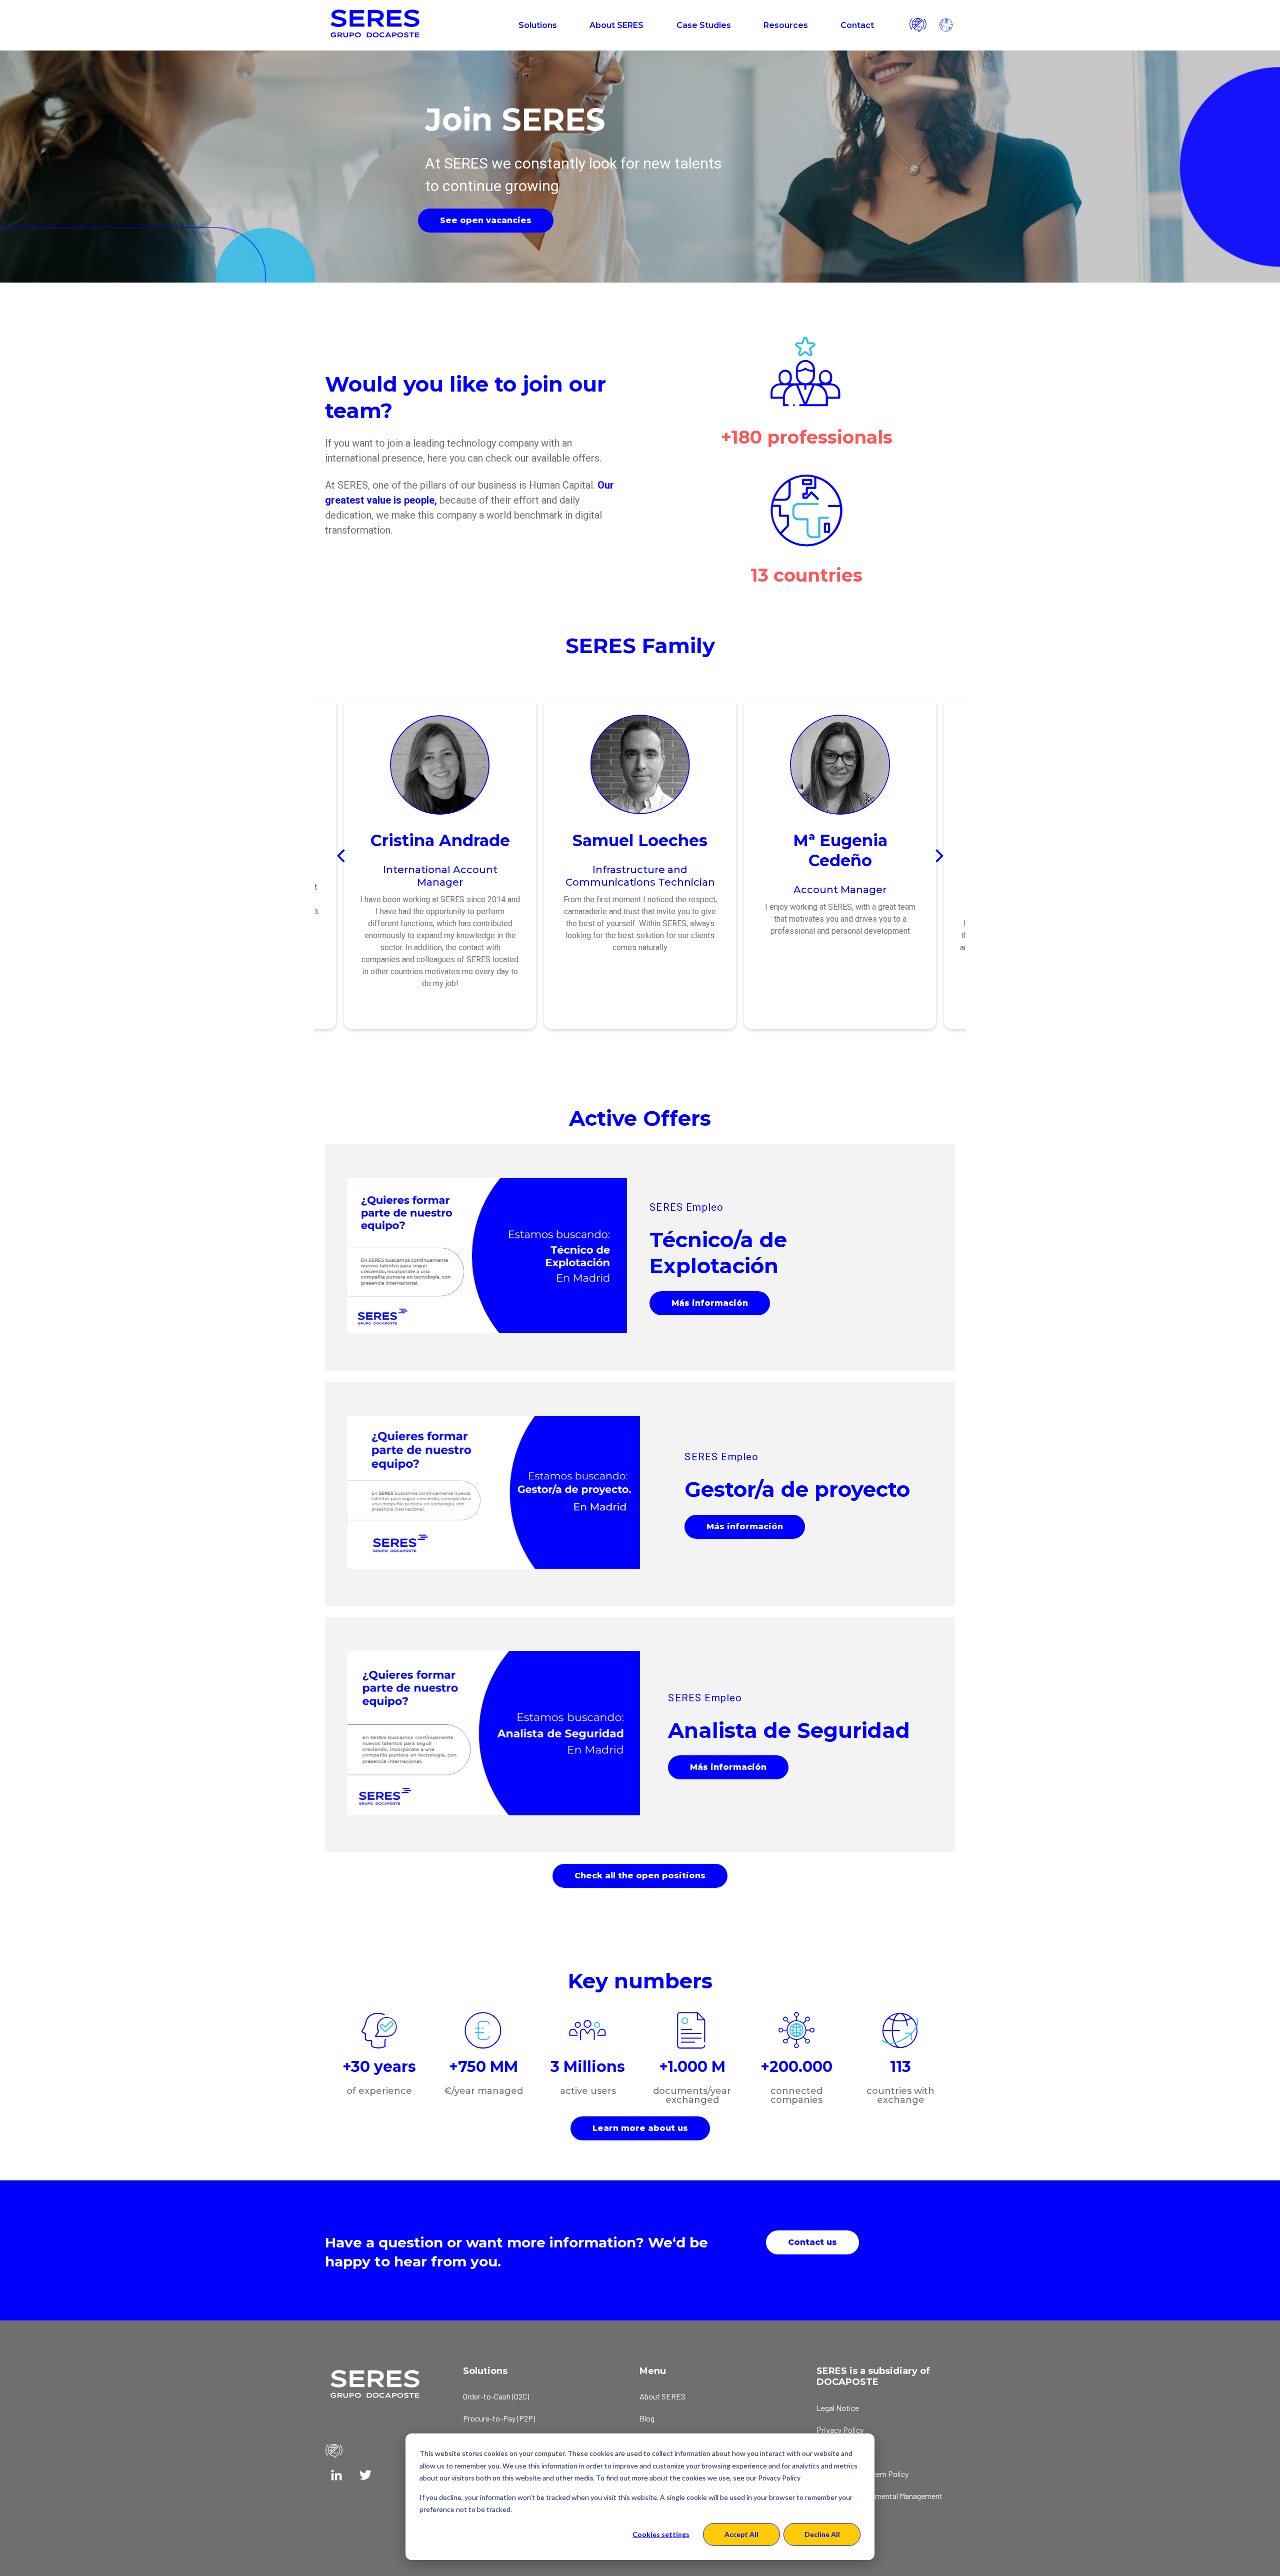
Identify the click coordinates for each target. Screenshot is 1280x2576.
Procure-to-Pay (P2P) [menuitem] (499, 2418)
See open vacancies (486, 220)
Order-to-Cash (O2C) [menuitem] (496, 2396)
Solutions (538, 25)
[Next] (938, 856)
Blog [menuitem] (647, 2418)
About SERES (616, 25)
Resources (786, 25)
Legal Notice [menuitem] (838, 2408)
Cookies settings (661, 2534)
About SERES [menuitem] (662, 2396)
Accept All (741, 2534)
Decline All (822, 2534)
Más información (710, 1303)
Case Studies (704, 25)
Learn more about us (640, 2128)
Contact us (812, 2242)
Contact (857, 25)
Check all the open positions (640, 1876)
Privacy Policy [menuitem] (840, 2430)
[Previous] (342, 856)
